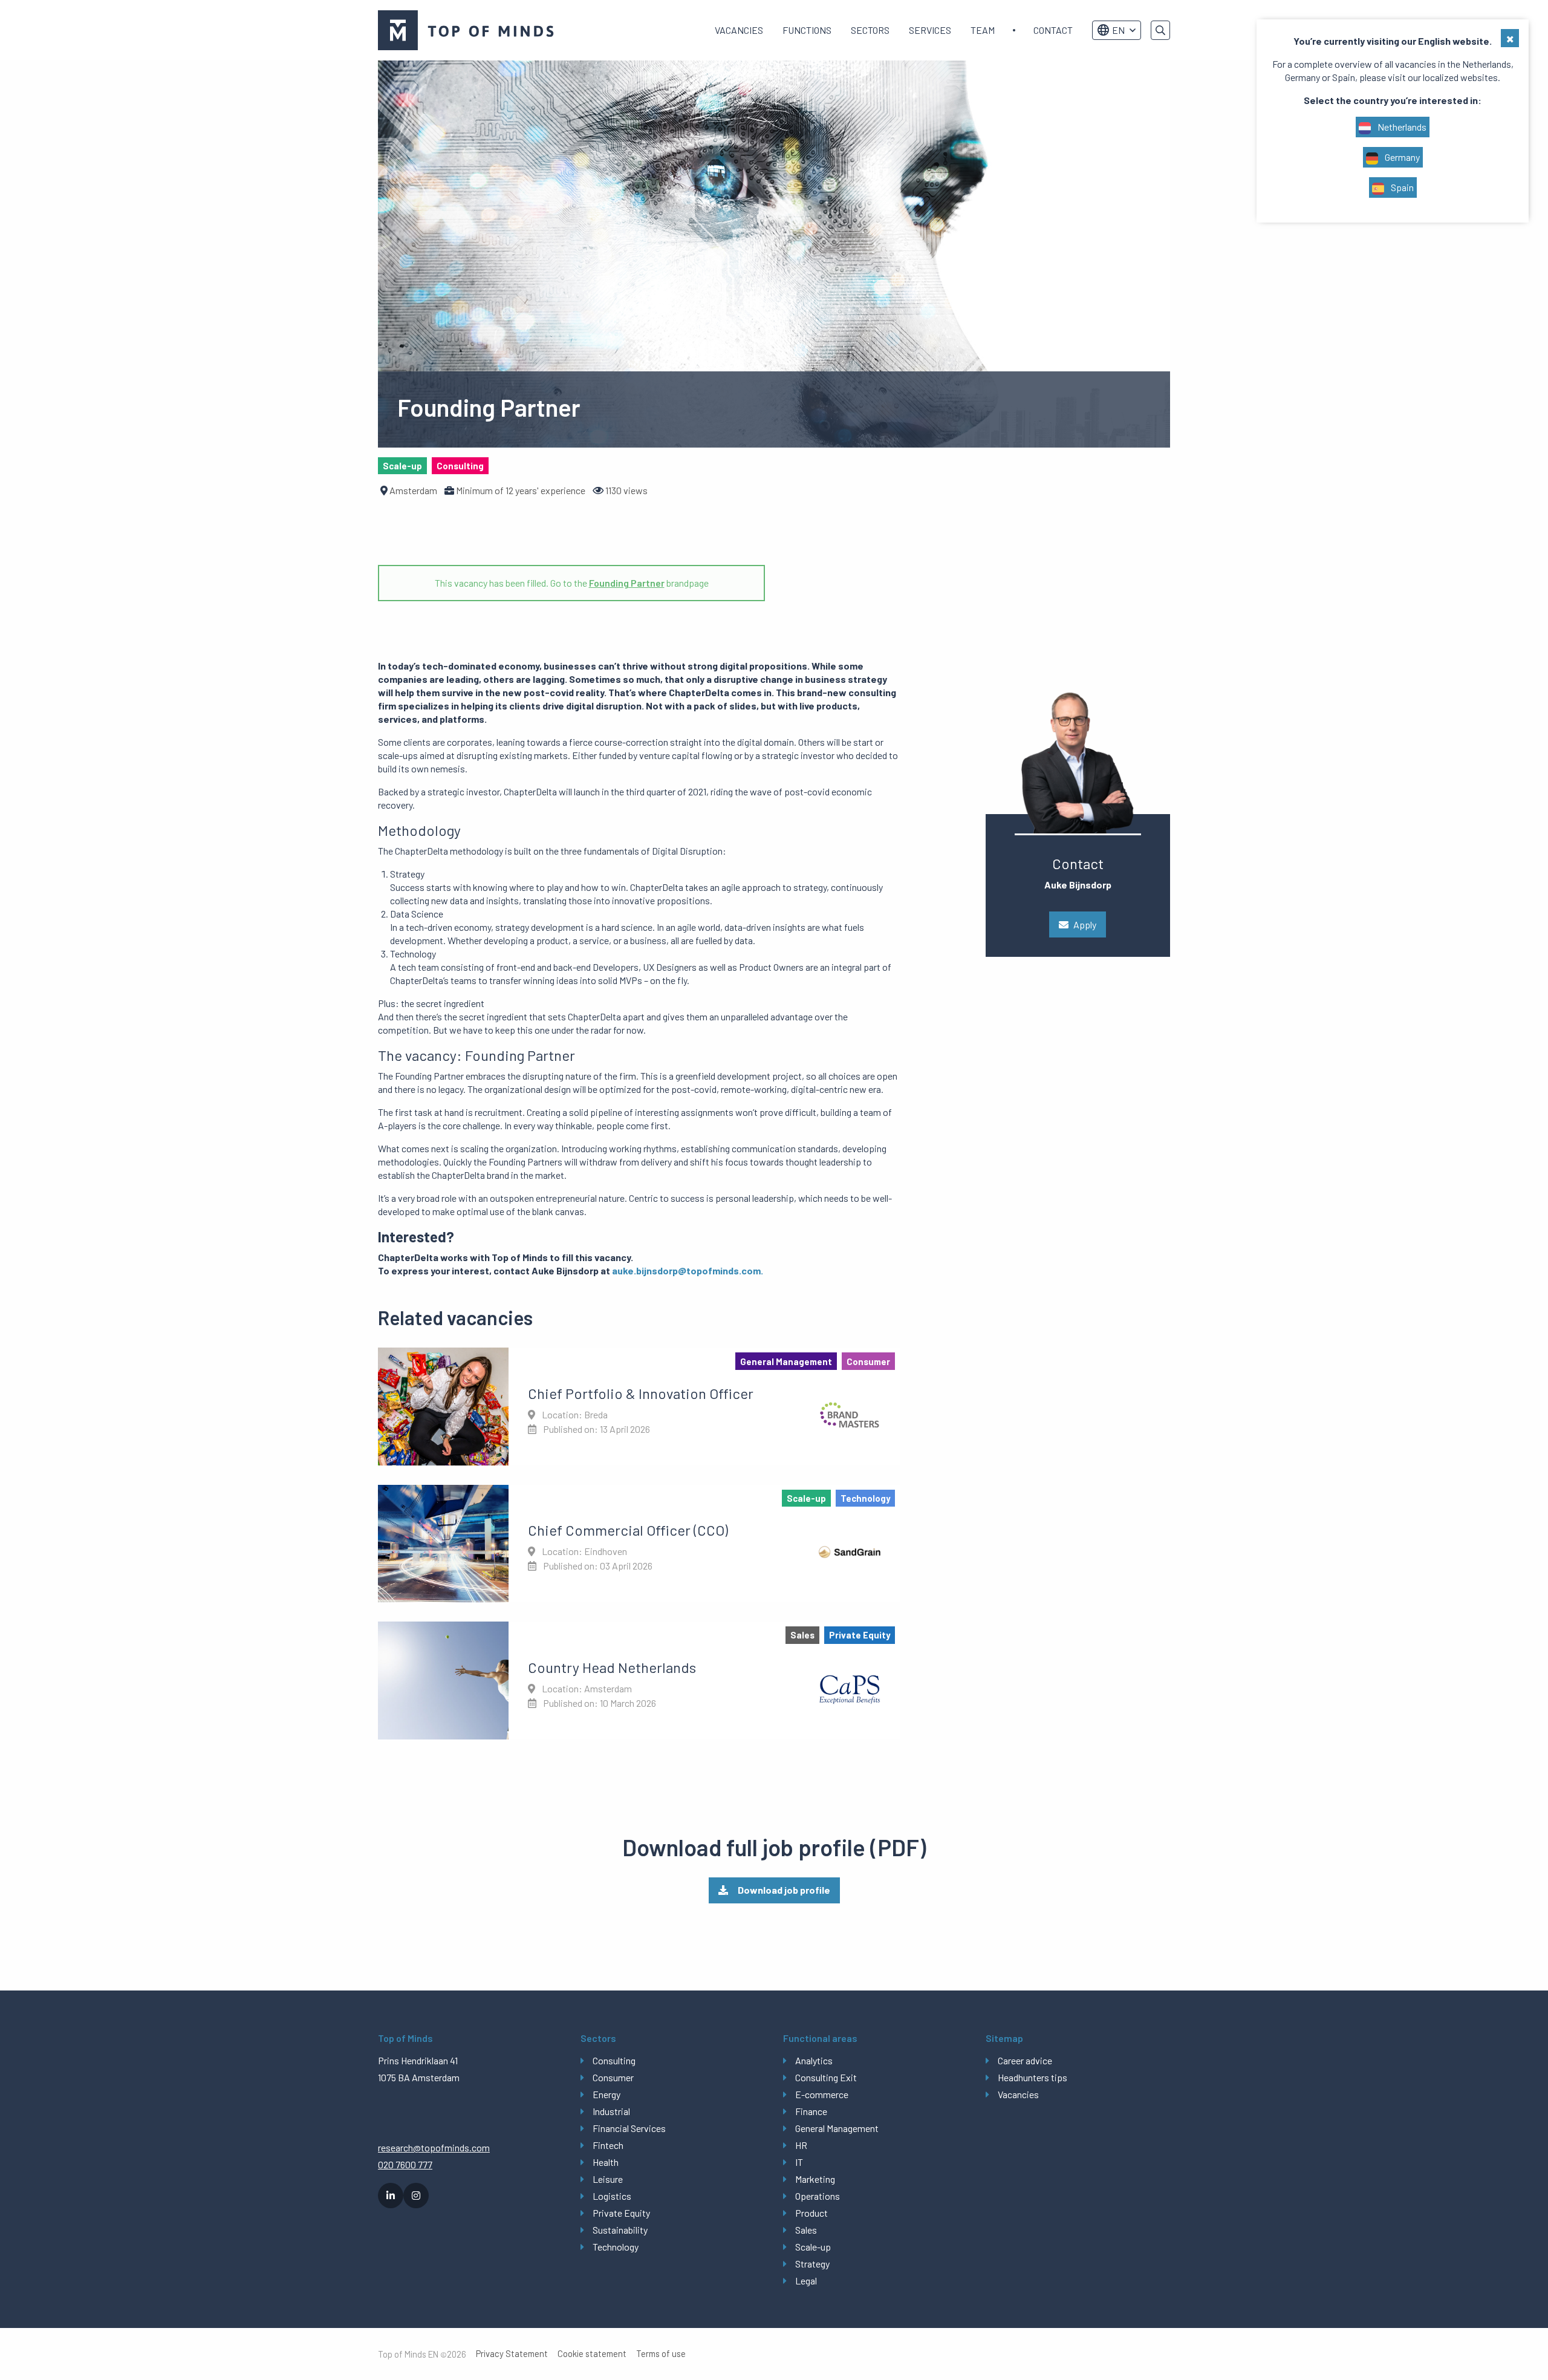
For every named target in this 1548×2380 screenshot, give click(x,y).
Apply (1085, 924)
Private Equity (621, 2213)
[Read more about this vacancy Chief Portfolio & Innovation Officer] (639, 1406)
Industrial (611, 2111)
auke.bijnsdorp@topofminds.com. (688, 1270)
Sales (806, 2230)
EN (1118, 30)
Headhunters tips (1033, 2077)
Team (983, 30)
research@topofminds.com (434, 2147)
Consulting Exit (826, 2077)
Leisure (608, 2179)
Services (930, 30)
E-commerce (822, 2094)
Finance (811, 2111)
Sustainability (620, 2230)
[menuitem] (739, 30)
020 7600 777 (405, 2164)
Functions (807, 30)
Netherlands (1401, 127)
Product (811, 2213)
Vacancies (739, 30)
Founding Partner (627, 583)
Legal (806, 2281)
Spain (1401, 187)
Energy (607, 2094)
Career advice (1025, 2060)
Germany (1401, 157)
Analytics (814, 2060)
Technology (616, 2247)
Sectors (870, 30)
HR (801, 2145)
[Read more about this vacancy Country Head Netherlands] (639, 1680)
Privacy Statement (512, 2354)
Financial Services (629, 2128)
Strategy (812, 2264)
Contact (1053, 30)
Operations (818, 2196)
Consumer (613, 2077)
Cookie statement (592, 2354)
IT (799, 2162)
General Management (837, 2128)
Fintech (608, 2145)
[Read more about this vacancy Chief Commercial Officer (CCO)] (639, 1544)
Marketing (815, 2179)
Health (606, 2162)
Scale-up (813, 2247)
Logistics (612, 2196)
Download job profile (784, 1890)
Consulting (614, 2060)
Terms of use (661, 2354)
